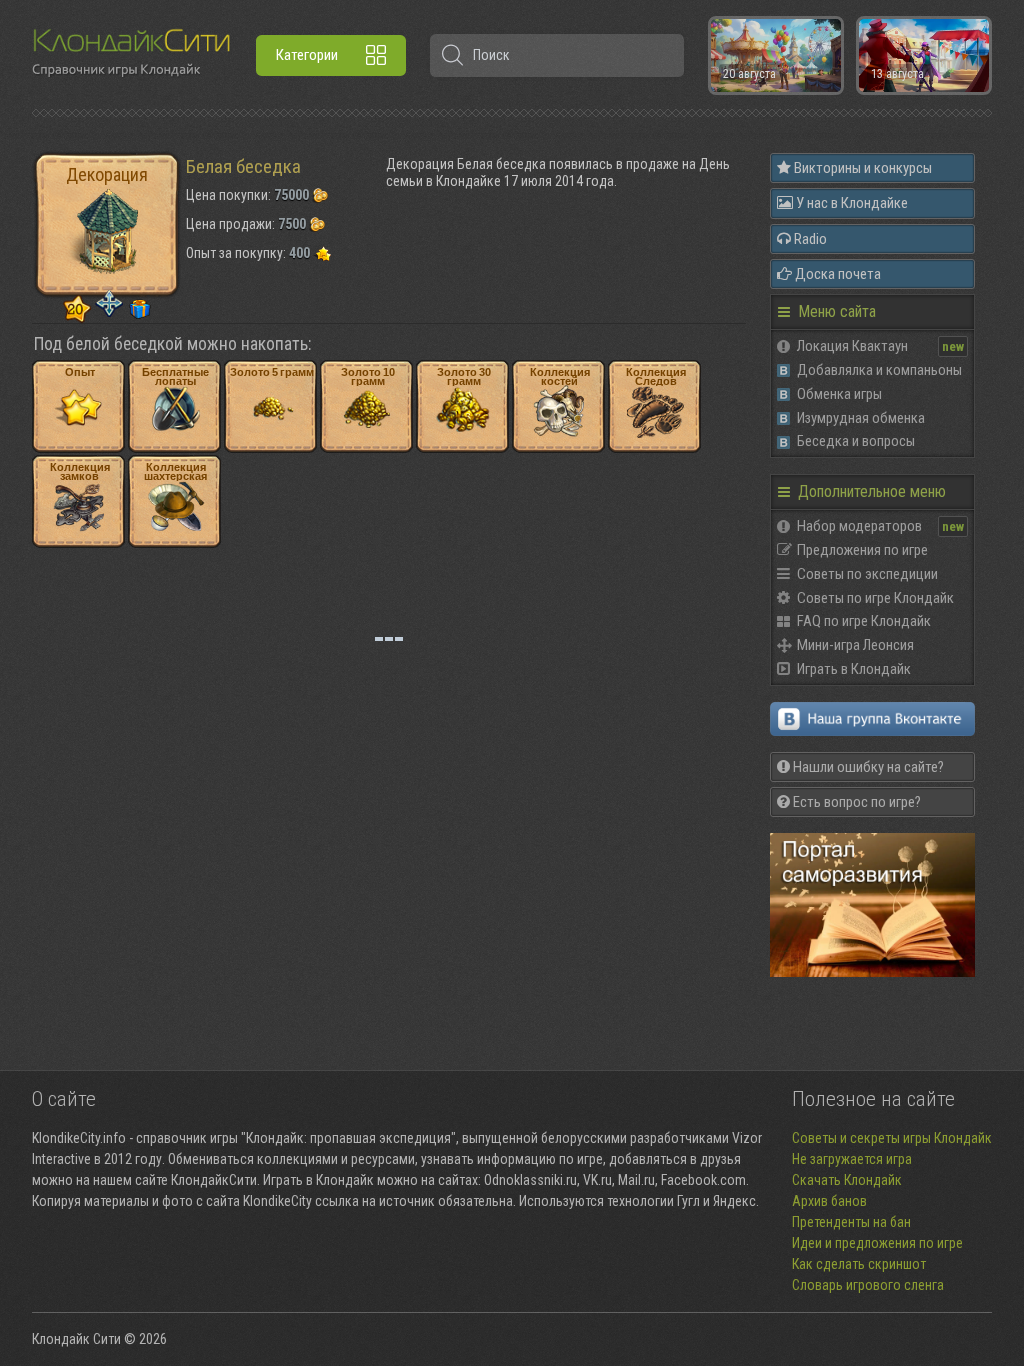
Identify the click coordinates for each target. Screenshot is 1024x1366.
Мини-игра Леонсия (855, 645)
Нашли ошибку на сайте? (867, 767)
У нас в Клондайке (850, 203)
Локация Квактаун (852, 346)
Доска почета (836, 274)
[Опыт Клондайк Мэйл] (322, 253)
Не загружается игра (852, 1159)
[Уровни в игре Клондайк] (77, 310)
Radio (809, 239)
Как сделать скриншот (859, 1264)
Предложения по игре (862, 550)
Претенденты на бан (851, 1222)
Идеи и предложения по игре (877, 1243)
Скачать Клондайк (847, 1180)
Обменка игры (839, 394)
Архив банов (829, 1201)
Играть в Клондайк (854, 669)
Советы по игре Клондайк (875, 598)
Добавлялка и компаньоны (879, 370)
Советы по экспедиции (867, 574)
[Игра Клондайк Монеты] (320, 195)
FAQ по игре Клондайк (864, 621)
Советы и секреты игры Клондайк (892, 1138)
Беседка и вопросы (856, 441)
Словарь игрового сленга (868, 1285)
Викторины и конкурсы (861, 168)
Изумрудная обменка (861, 418)
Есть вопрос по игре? (855, 802)
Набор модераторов (859, 526)
